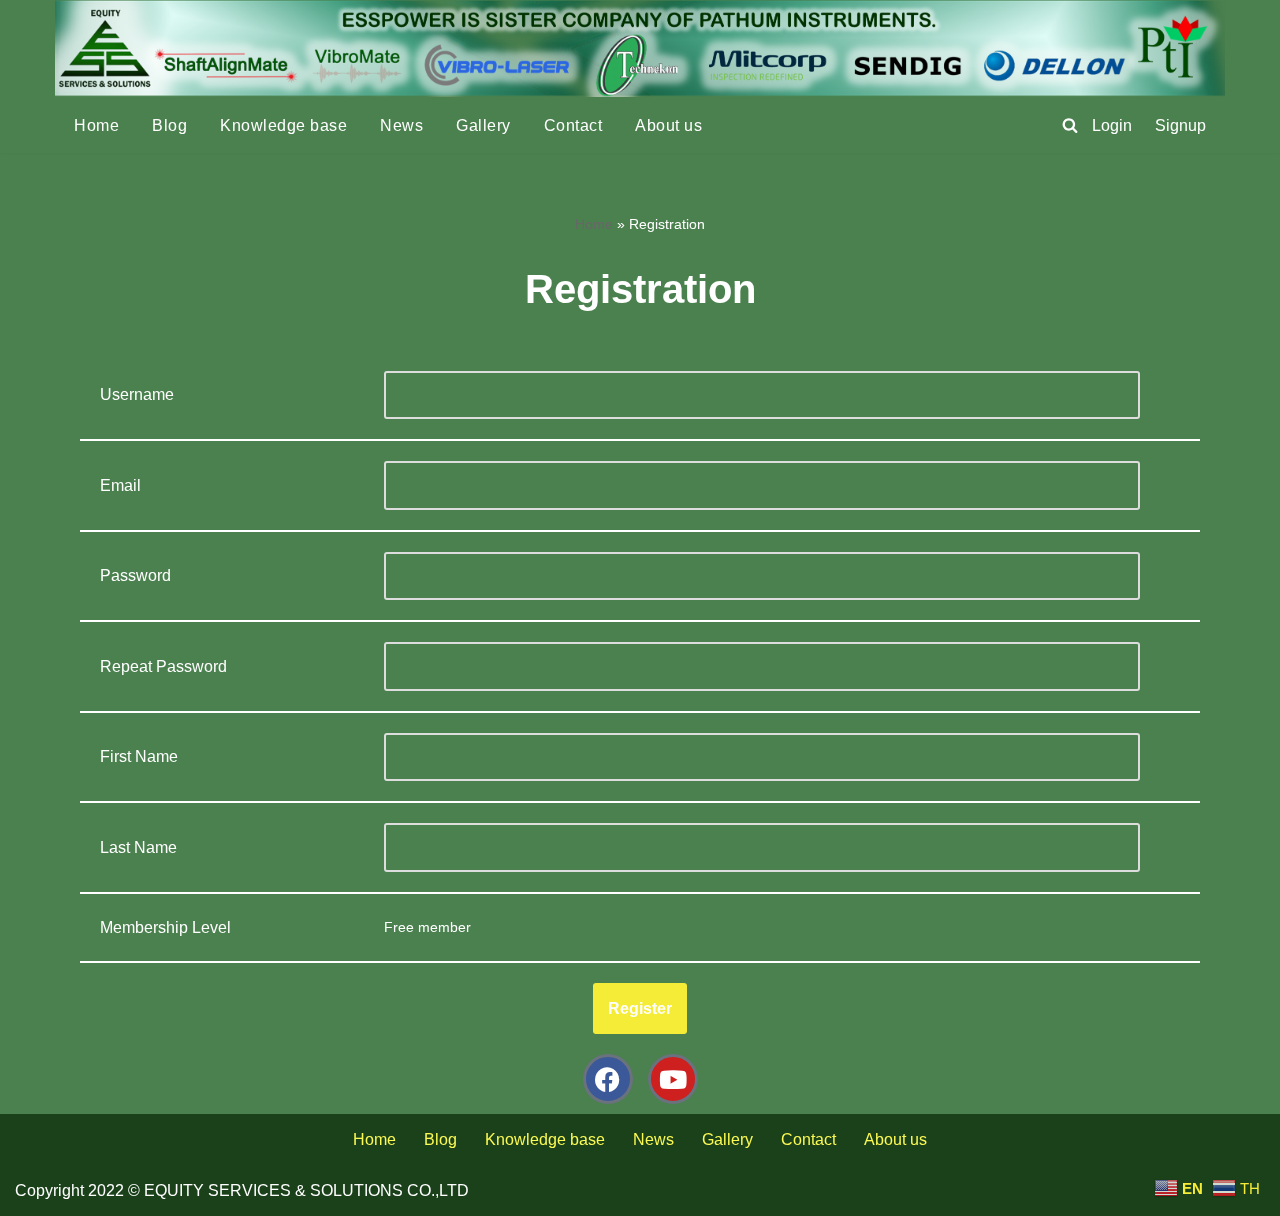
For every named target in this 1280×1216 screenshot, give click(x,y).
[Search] (1070, 125)
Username (137, 394)
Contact (573, 125)
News (401, 125)
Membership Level (165, 927)
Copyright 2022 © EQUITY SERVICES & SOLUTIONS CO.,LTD (242, 1190)
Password (135, 575)
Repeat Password (163, 666)
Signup (1180, 125)
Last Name (138, 847)
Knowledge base (283, 125)
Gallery (483, 125)
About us (668, 125)
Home (96, 125)
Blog (169, 125)
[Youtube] (673, 1079)
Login (1112, 125)
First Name (139, 756)
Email (120, 485)
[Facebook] (608, 1079)
